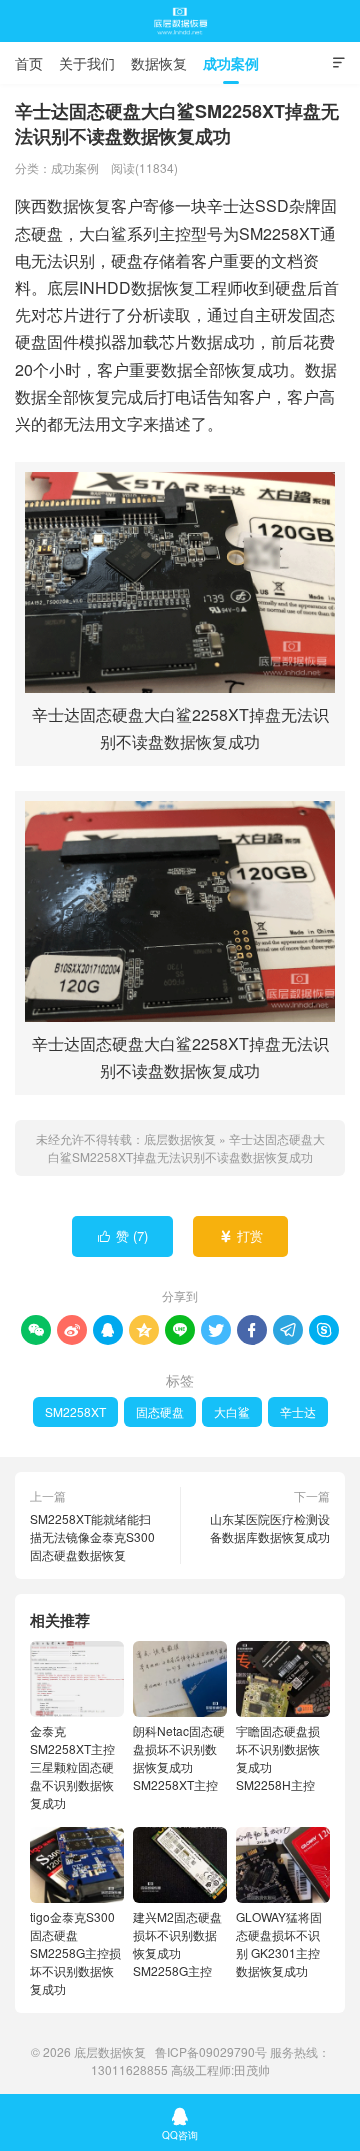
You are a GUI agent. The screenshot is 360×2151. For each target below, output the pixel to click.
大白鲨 (232, 1411)
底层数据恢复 (180, 21)
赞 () (123, 1235)
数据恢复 (159, 63)
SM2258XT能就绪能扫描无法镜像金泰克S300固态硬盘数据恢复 (92, 1536)
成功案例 (231, 63)
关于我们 (87, 63)
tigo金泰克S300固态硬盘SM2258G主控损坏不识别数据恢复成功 (75, 1952)
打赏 (241, 1235)
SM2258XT (75, 1411)
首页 (29, 63)
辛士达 (298, 1411)
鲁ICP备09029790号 (211, 2051)
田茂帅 (252, 2069)
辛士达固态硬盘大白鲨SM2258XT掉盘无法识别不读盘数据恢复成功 (186, 1147)
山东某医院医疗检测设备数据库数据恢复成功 (270, 1527)
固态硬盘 (160, 1411)
